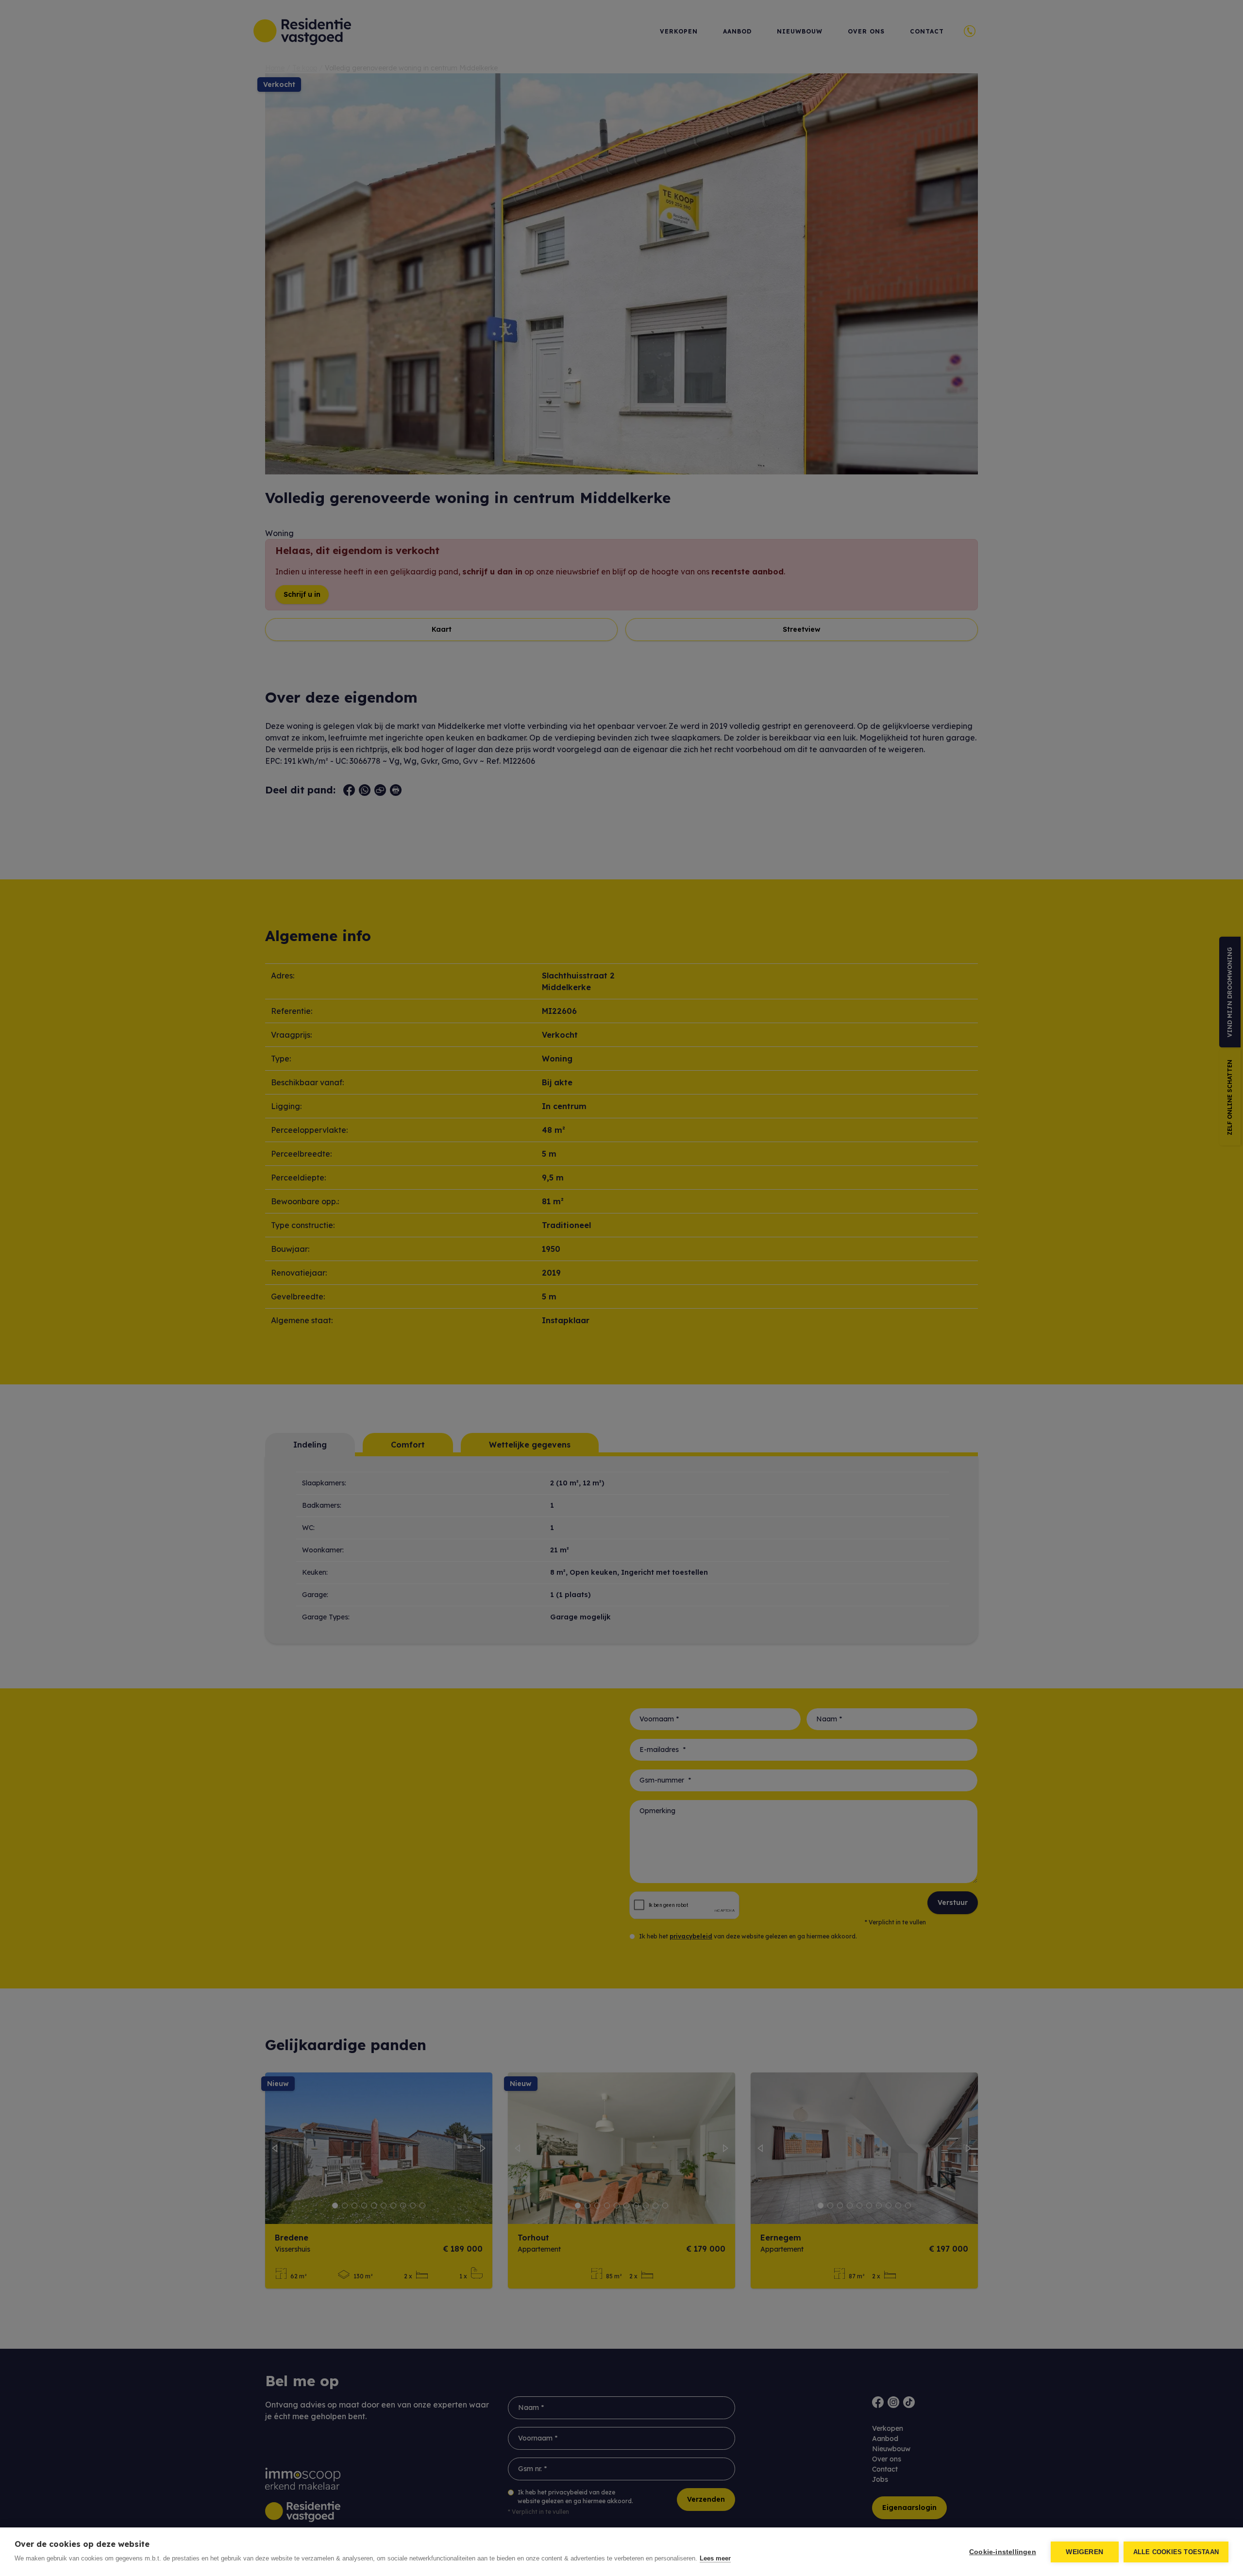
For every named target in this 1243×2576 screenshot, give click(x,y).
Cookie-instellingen (1003, 2552)
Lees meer (715, 2558)
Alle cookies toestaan (1176, 2552)
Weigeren (1084, 2552)
